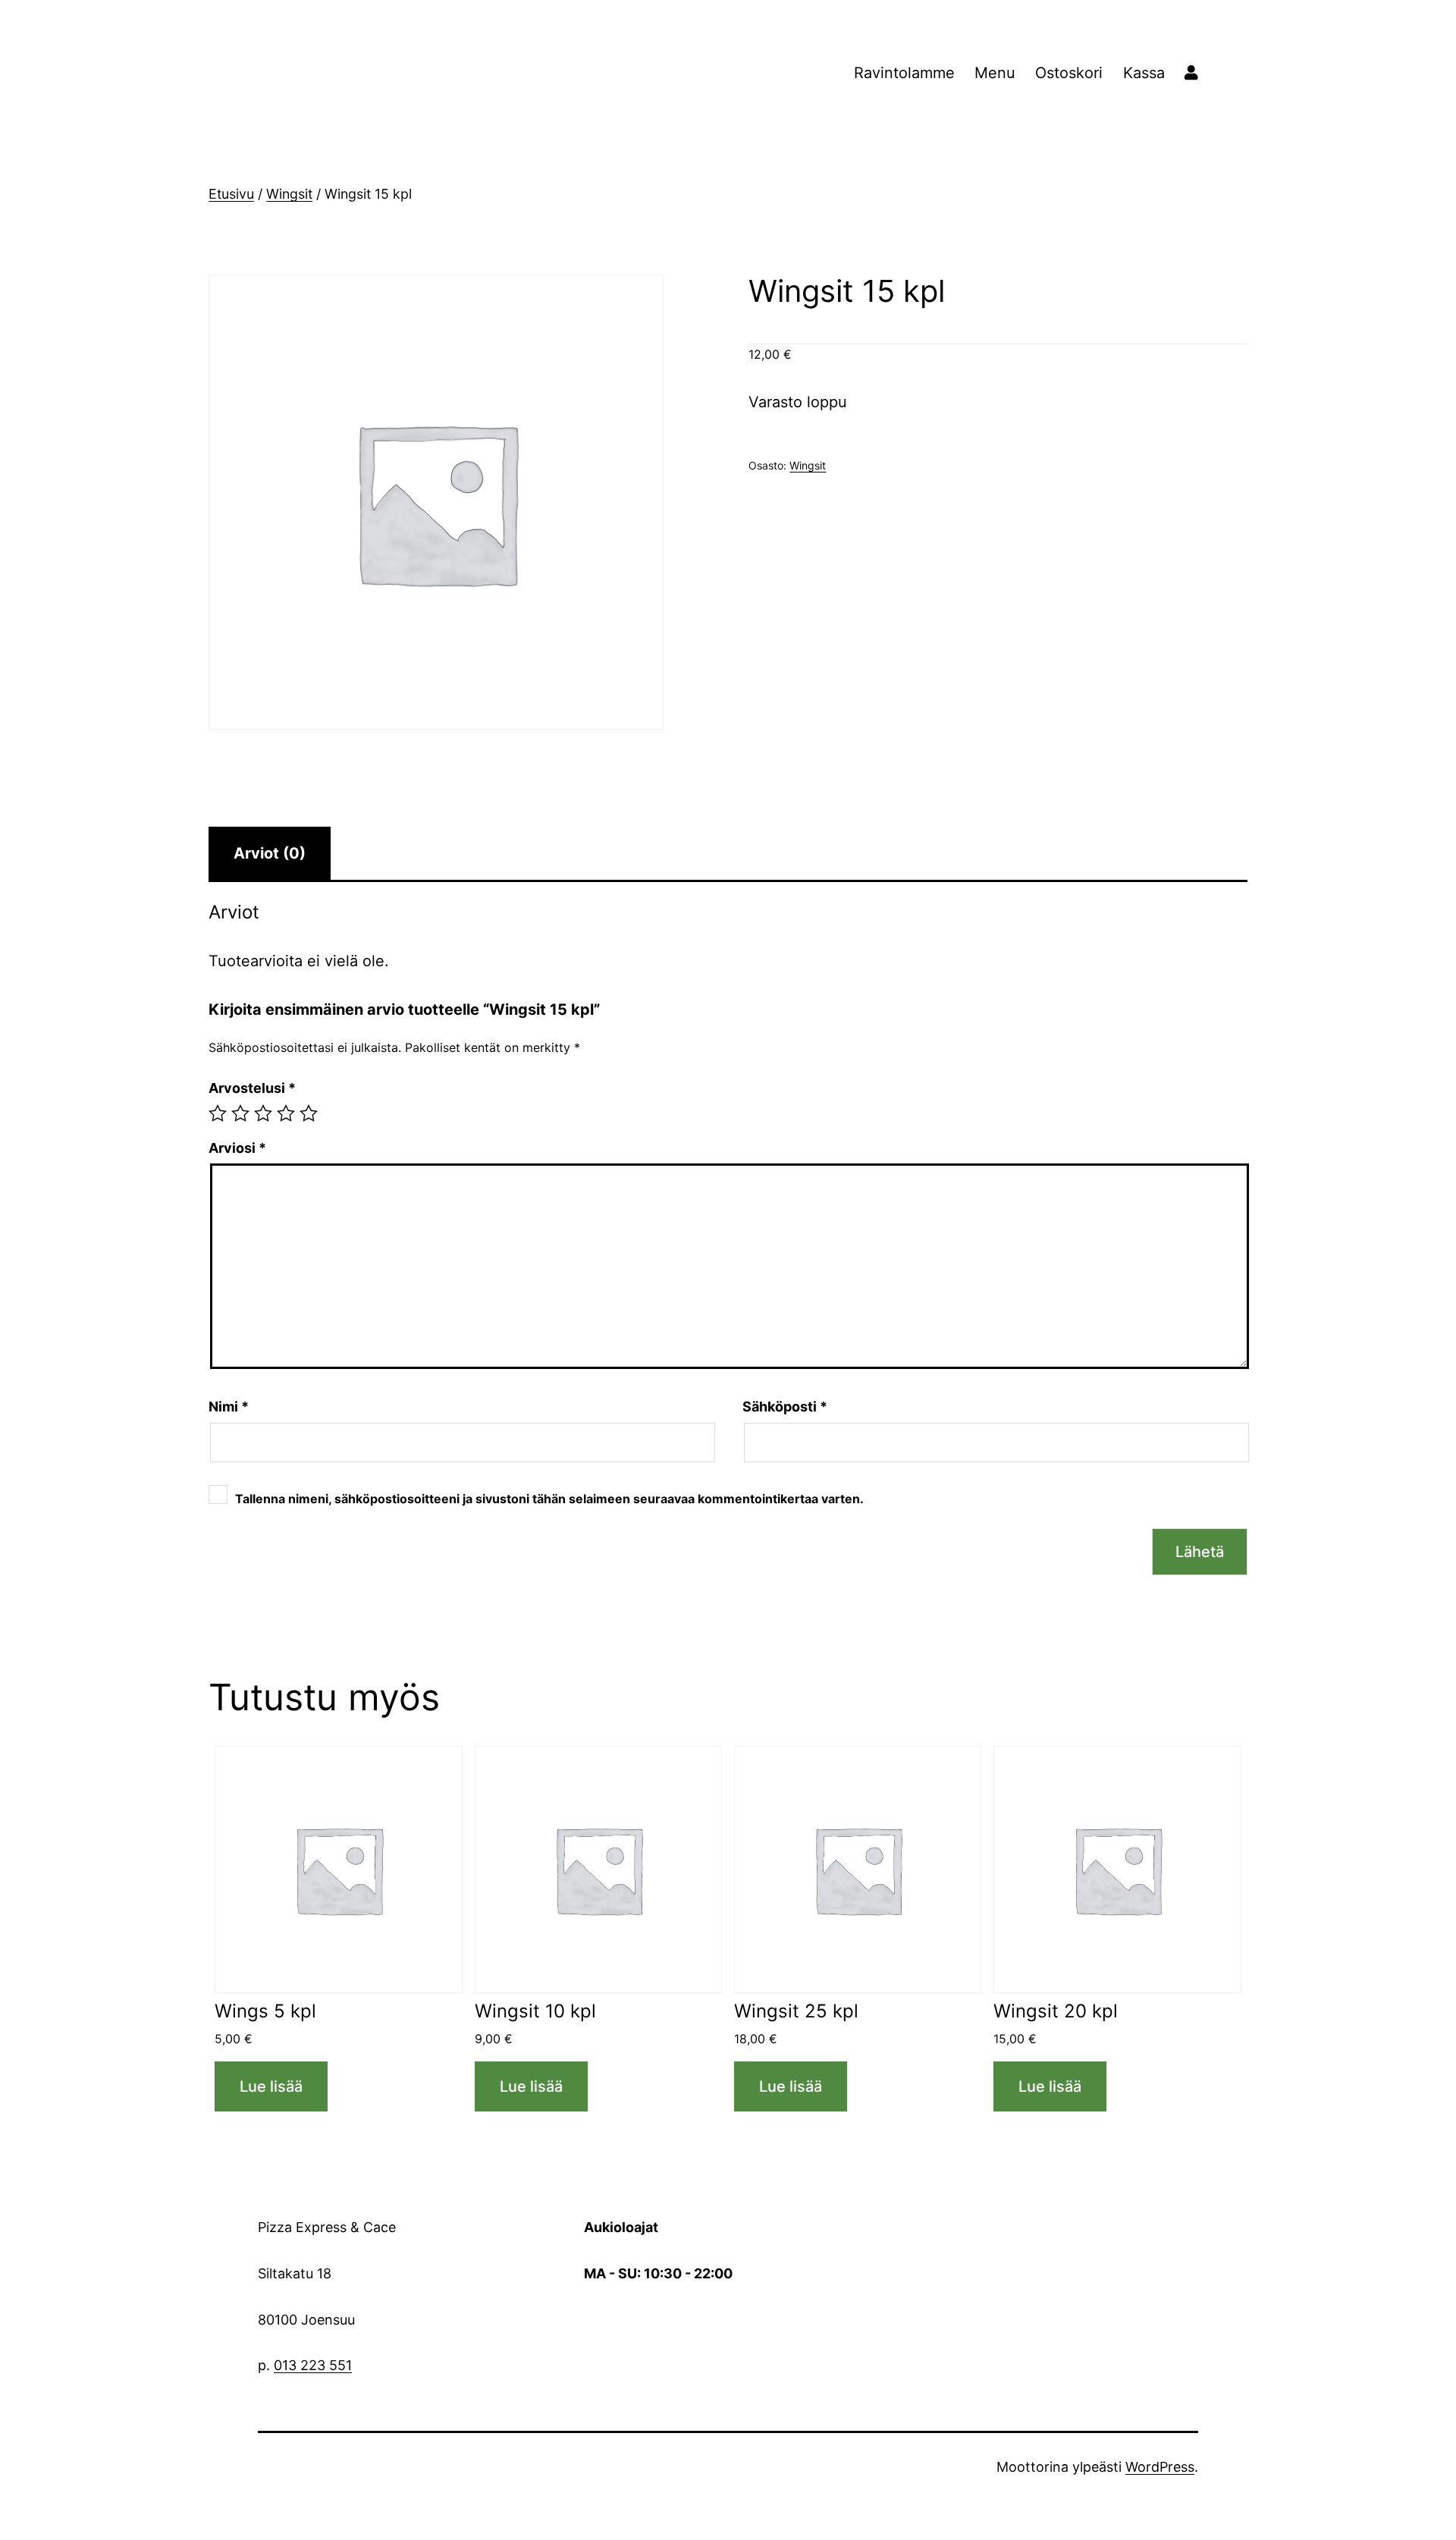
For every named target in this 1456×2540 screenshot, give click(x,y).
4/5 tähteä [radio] (286, 1113)
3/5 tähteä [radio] (263, 1113)
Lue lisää (271, 2086)
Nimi (229, 1407)
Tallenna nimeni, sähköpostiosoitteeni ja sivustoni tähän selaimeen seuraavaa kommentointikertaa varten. (549, 1499)
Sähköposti (785, 1407)
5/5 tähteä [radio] (309, 1113)
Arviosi (237, 1148)
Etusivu (231, 194)
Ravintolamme (904, 73)
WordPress (1160, 2467)
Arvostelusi (252, 1088)
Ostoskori (1069, 73)
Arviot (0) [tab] (270, 853)
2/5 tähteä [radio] (240, 1113)
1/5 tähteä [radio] (218, 1113)
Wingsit (289, 194)
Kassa (1144, 73)
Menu (995, 73)
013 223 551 (313, 2365)
